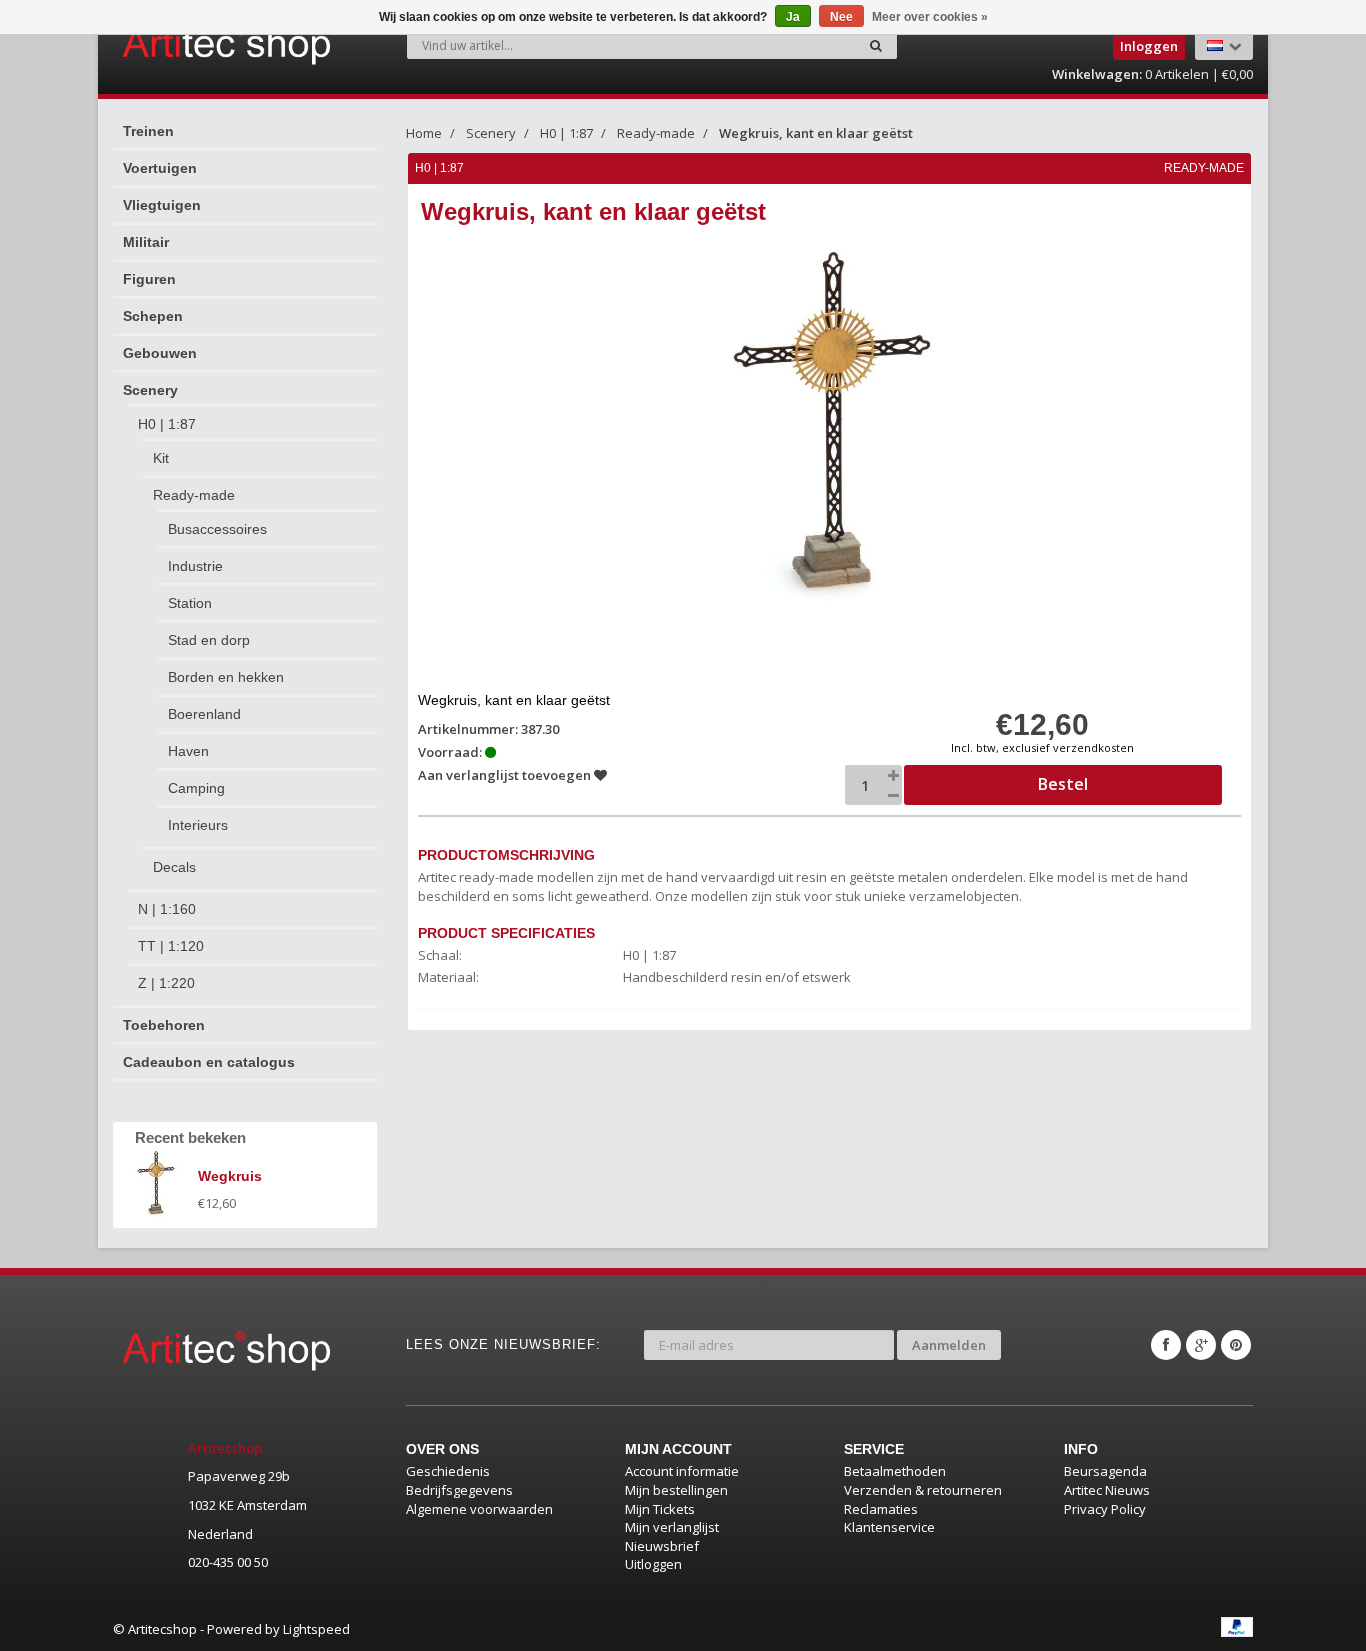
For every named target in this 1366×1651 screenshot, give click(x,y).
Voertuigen (160, 168)
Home (424, 133)
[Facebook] (1166, 1345)
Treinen (148, 131)
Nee (841, 17)
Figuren (149, 279)
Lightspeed (316, 1629)
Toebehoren (164, 1025)
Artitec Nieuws (1107, 1490)
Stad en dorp (209, 640)
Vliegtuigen (162, 205)
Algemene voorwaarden (479, 1509)
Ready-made (194, 495)
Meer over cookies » (930, 17)
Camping (196, 788)
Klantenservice (889, 1527)
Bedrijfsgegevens (459, 1490)
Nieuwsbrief (662, 1546)
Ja (793, 17)
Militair (146, 242)
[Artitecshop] (185, 44)
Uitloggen (653, 1564)
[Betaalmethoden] (1237, 1627)
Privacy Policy (1105, 1509)
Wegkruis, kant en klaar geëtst (816, 133)
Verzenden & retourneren (923, 1490)
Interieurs (198, 825)
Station (190, 603)
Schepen (153, 316)
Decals (174, 867)
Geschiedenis (448, 1471)
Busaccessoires (217, 529)
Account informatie (682, 1471)
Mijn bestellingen (676, 1490)
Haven (188, 751)
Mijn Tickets (660, 1509)
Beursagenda (1105, 1471)
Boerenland (204, 714)
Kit (161, 458)
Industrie (195, 566)
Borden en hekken (226, 677)
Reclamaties (881, 1509)
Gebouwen (160, 353)
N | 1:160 (167, 909)
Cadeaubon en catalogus (209, 1062)
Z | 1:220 (166, 983)
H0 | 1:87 (167, 424)
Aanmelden (949, 1345)
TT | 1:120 (171, 946)
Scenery (150, 390)
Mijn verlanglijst (672, 1527)
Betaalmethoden (895, 1471)
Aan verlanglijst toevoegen (506, 775)
